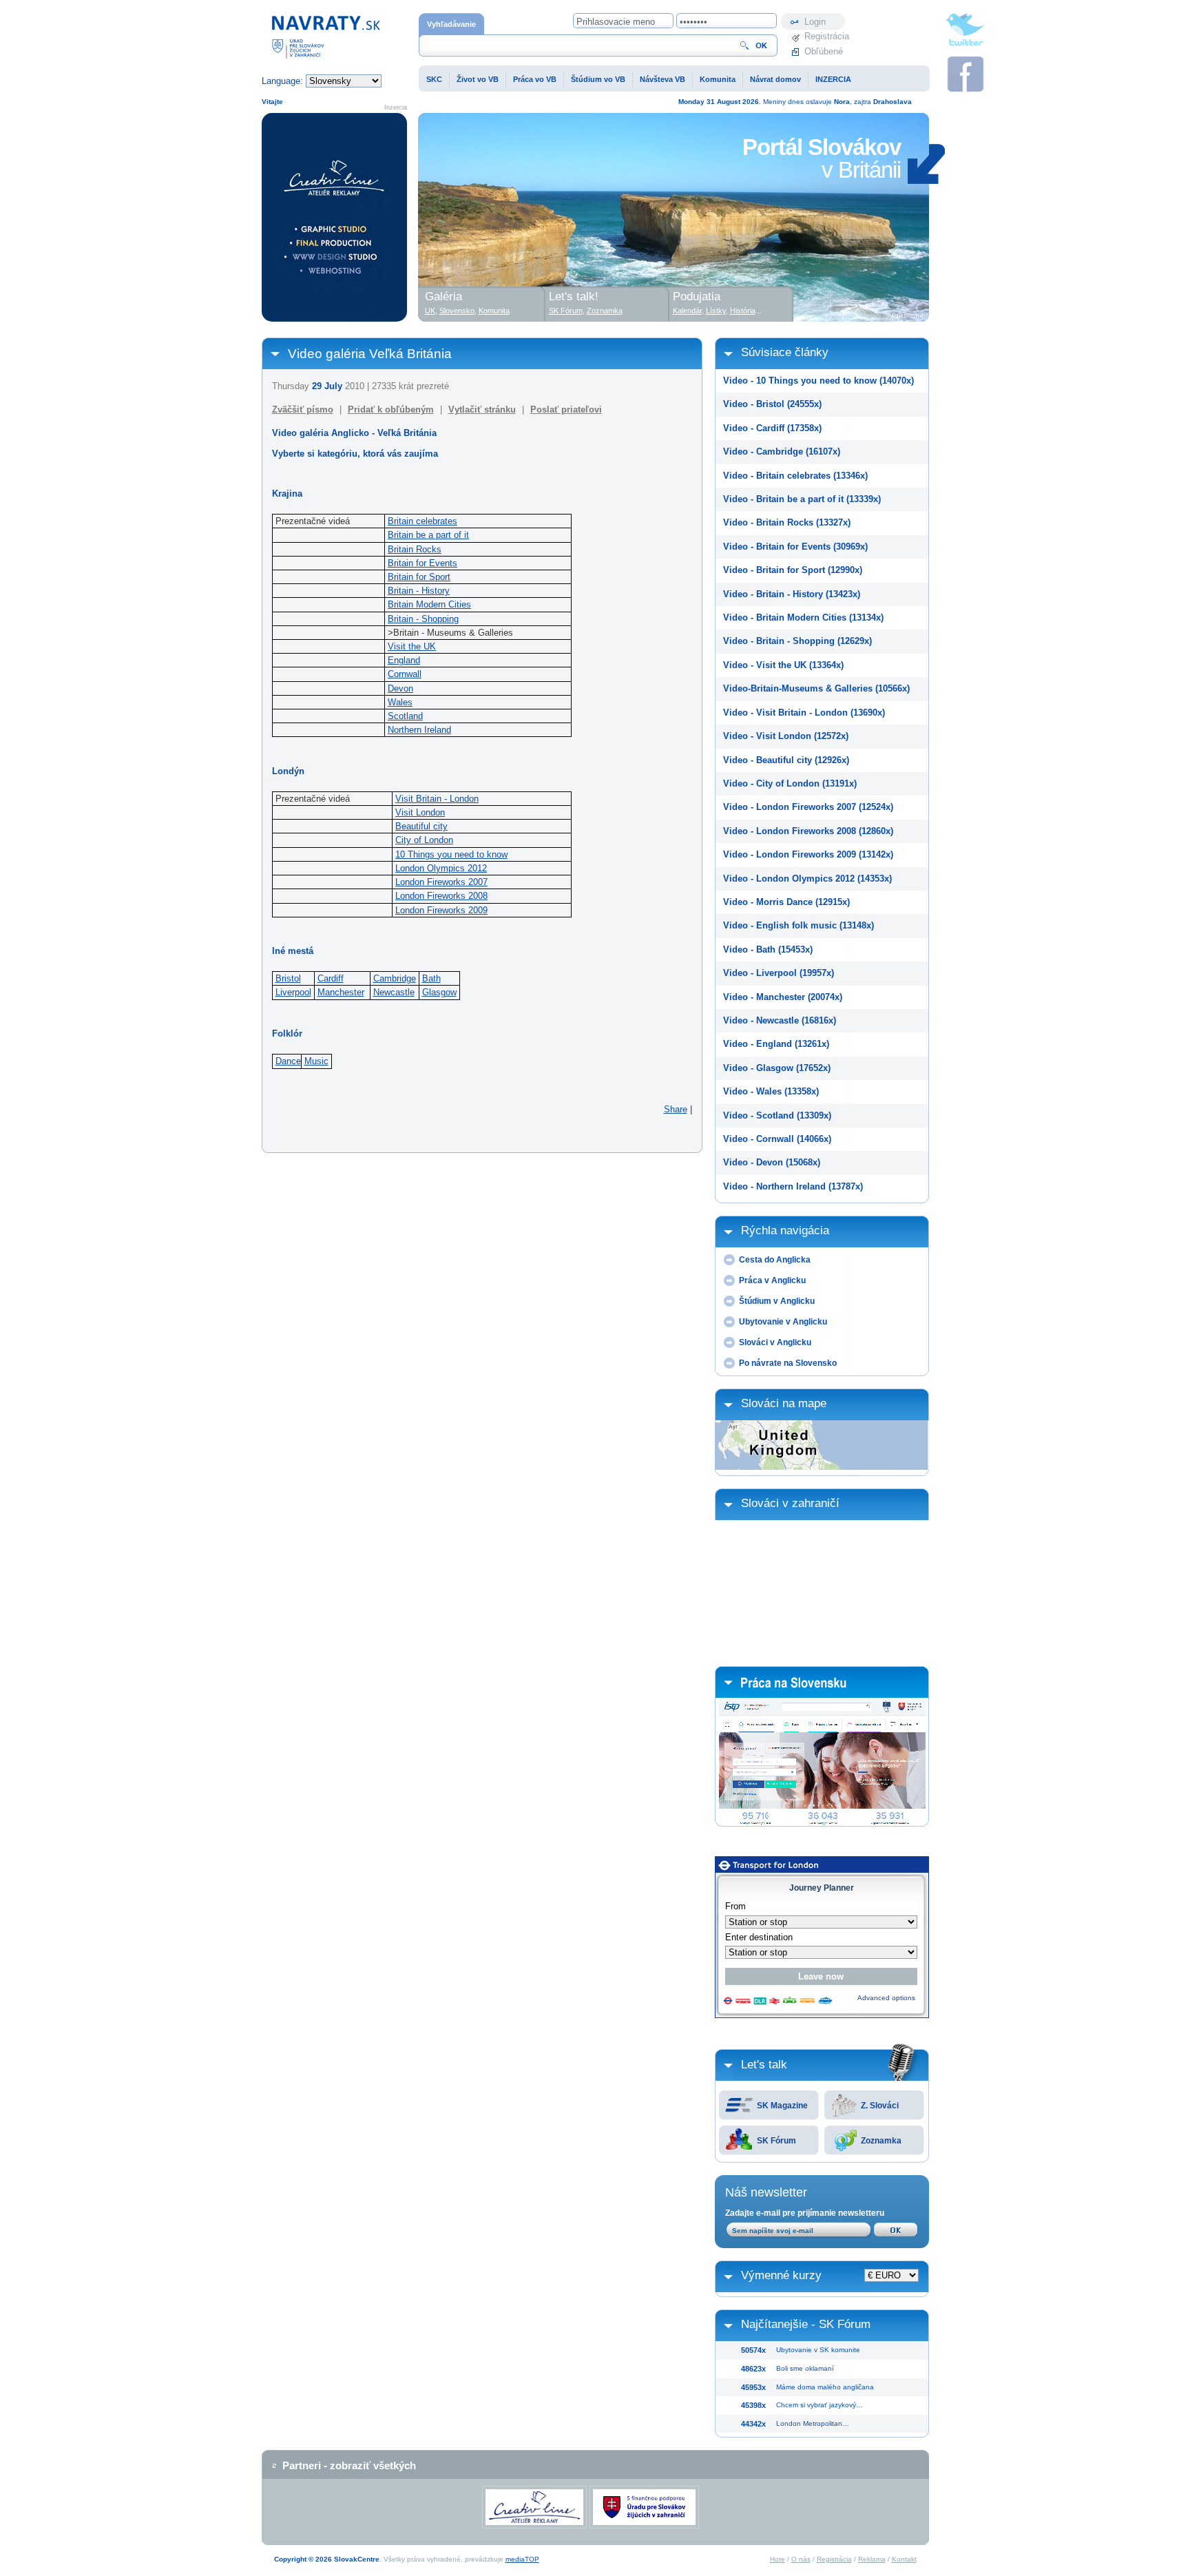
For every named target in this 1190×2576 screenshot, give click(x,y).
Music (316, 1061)
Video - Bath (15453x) (768, 949)
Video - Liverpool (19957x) (779, 973)
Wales (400, 702)
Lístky (716, 311)
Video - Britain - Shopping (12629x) (797, 641)
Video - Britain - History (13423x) (792, 594)
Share (676, 1109)
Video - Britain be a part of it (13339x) (802, 499)
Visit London (420, 812)
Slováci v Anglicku (775, 1342)
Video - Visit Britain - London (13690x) (804, 713)
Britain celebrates (422, 521)
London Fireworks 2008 (441, 896)
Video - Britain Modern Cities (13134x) (803, 617)
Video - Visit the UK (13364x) (783, 665)
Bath (431, 978)
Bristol (288, 978)
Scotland (405, 716)
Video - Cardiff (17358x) (772, 428)
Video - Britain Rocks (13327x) (787, 522)
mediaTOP (522, 2559)
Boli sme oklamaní (805, 2368)
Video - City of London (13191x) (790, 783)
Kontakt (904, 2559)
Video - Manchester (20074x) (783, 997)
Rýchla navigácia (785, 1230)
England (404, 660)
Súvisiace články (785, 352)
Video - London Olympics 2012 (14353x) (807, 879)
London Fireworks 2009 (441, 910)
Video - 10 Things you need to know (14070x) (818, 381)
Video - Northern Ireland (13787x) (793, 1186)
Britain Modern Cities (429, 604)
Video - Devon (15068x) (772, 1162)
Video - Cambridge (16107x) (782, 451)
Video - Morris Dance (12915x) (786, 902)
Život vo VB (478, 79)
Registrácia (825, 36)
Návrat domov (775, 79)
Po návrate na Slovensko (788, 1363)
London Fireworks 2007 (441, 882)
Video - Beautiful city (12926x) (786, 760)
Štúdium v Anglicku (777, 1301)
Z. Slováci (880, 2106)
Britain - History (419, 591)
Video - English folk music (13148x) (798, 925)
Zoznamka (881, 2141)
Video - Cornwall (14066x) (777, 1139)
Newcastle (394, 992)
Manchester (341, 992)
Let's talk (764, 2065)
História (743, 311)
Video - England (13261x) (776, 1044)
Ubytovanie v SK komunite (818, 2350)
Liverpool (293, 992)
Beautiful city (421, 826)
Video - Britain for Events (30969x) (795, 547)
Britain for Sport (419, 577)
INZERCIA (833, 79)
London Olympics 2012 (441, 868)
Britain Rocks (415, 549)
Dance (288, 1061)
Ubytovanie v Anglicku (783, 1322)
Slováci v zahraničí (790, 1503)
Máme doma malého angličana (825, 2387)
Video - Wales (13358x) (771, 1091)
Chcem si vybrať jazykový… (820, 2405)
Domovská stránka (299, 20)
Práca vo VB (535, 79)
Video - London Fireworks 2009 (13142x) (808, 854)
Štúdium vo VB (598, 79)
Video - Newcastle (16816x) (780, 1020)
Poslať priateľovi (566, 409)
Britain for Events (422, 563)
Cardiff (331, 978)
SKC (434, 79)
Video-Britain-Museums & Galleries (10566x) (816, 688)
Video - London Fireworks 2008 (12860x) (808, 831)
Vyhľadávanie (451, 24)
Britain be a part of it (428, 535)
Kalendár (687, 311)
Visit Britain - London (437, 799)
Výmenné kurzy (781, 2275)
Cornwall (405, 674)
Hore (777, 2559)
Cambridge (395, 978)
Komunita (718, 79)
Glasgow (439, 992)
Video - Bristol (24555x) (772, 404)
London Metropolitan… (813, 2423)
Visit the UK (412, 646)
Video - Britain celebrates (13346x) (795, 476)
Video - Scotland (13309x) (777, 1115)
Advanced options (886, 1998)
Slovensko (457, 311)
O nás (801, 2559)
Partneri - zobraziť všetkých (349, 2465)
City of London (424, 840)
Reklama (872, 2559)
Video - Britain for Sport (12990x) (793, 570)
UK (430, 311)
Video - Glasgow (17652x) (777, 1068)
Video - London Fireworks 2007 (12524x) (808, 807)
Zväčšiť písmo (303, 409)
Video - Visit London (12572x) (786, 736)
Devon (400, 688)
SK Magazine (782, 2106)
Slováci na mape (784, 1403)
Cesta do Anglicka (775, 1260)
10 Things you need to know (451, 854)
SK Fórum (776, 2141)
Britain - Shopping (423, 619)
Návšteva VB (662, 79)
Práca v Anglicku (772, 1280)
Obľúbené (824, 51)
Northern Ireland (419, 730)
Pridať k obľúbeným (391, 409)
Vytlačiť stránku (482, 409)
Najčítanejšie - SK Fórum (806, 2324)
